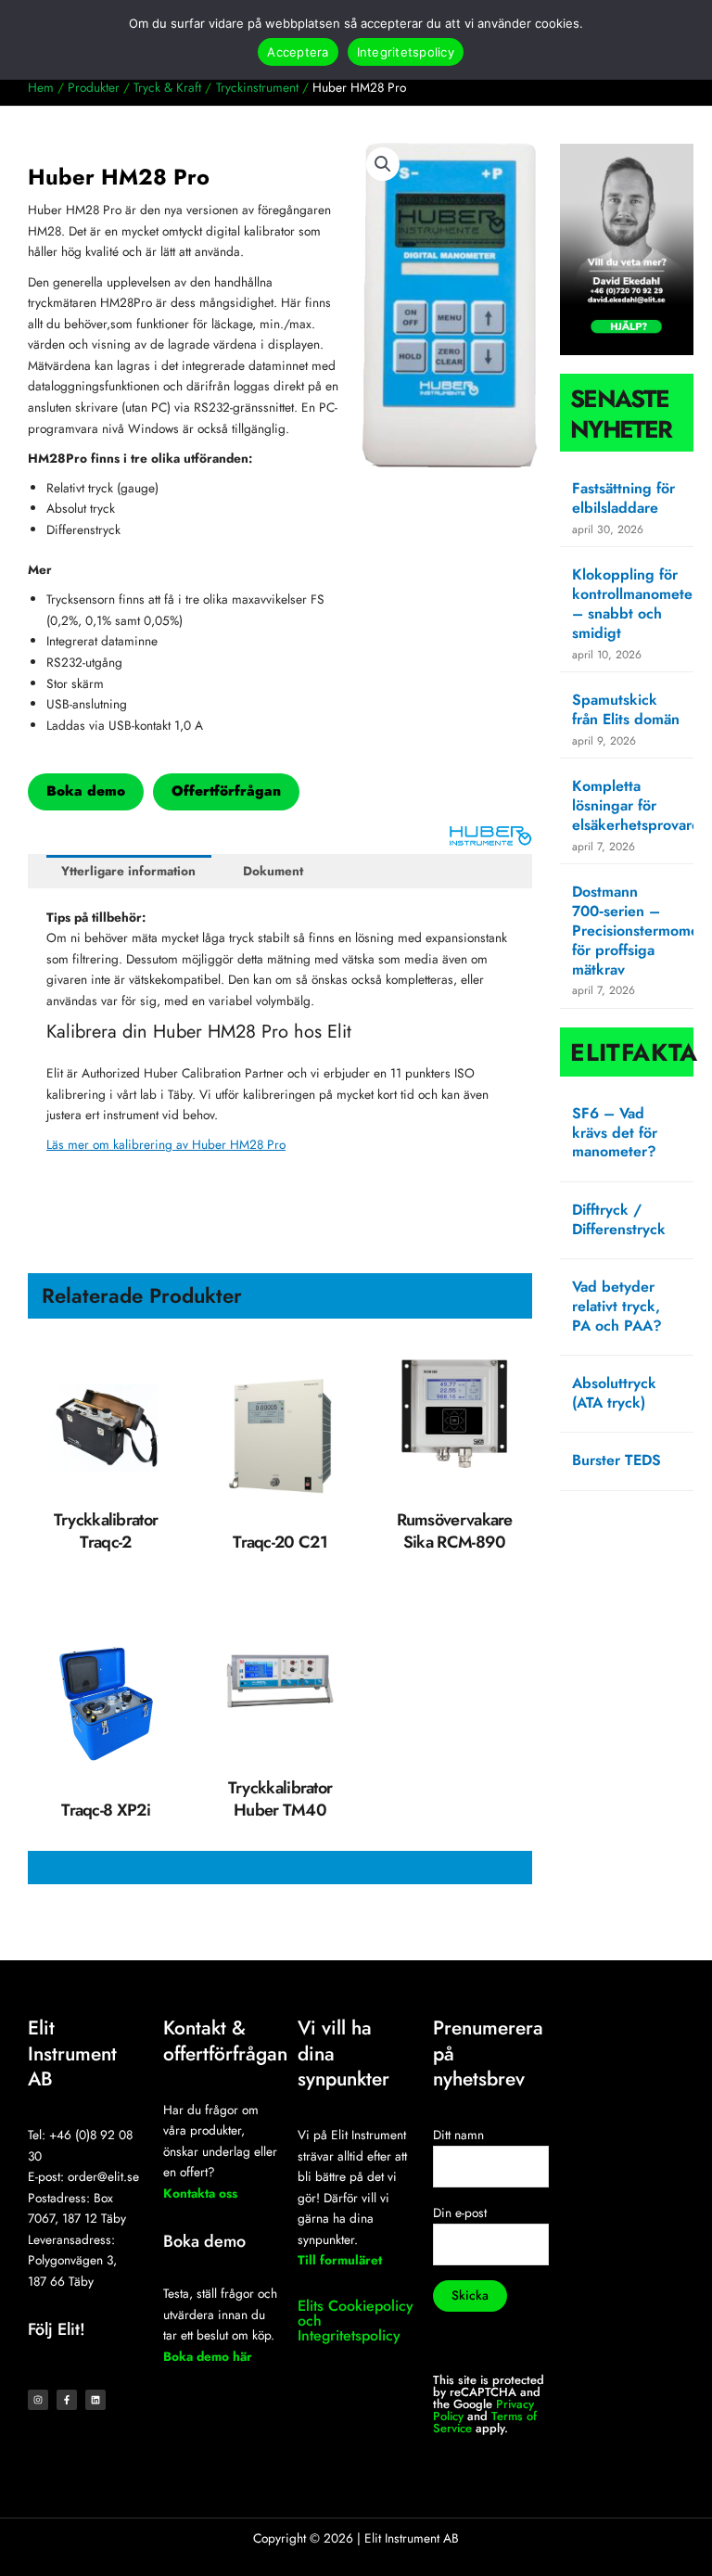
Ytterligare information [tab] (128, 871)
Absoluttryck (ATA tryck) (614, 1393)
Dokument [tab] (273, 871)
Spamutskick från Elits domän (626, 709)
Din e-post (460, 2213)
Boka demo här (208, 2356)
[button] (383, 164)
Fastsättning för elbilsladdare (623, 498)
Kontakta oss (200, 2193)
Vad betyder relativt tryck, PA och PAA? (617, 1306)
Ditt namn (458, 2135)
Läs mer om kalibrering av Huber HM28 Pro (166, 1144)
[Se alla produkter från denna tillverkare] (490, 835)
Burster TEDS (617, 1460)
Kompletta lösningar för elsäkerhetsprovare (636, 805)
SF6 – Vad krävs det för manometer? (615, 1133)
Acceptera (298, 52)
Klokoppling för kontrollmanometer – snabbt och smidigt (635, 603)
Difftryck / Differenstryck (619, 1219)
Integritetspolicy (406, 52)
